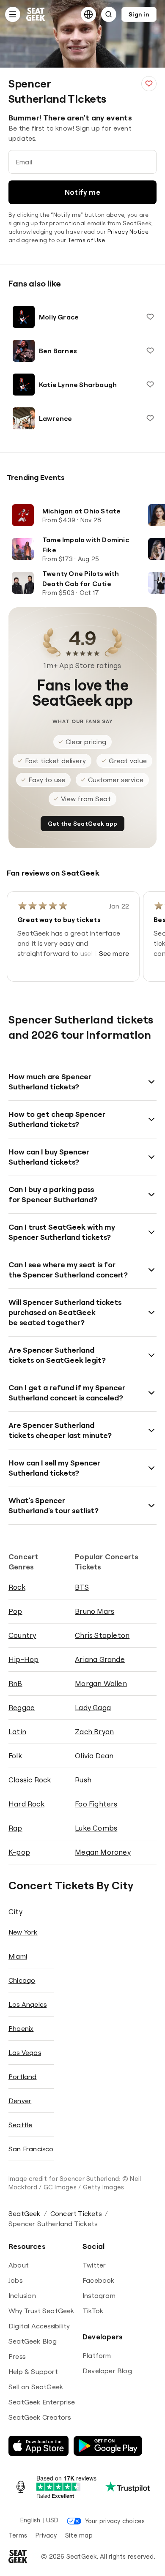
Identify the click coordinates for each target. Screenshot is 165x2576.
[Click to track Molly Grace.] (150, 317)
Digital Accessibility (39, 2326)
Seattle (20, 2125)
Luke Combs (96, 1828)
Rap (15, 1828)
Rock (17, 1587)
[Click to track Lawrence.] (150, 418)
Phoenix (21, 2028)
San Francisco (31, 2149)
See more (114, 953)
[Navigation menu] (13, 14)
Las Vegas (25, 2052)
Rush (83, 1780)
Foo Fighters (96, 1804)
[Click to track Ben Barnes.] (150, 351)
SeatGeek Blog (33, 2341)
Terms (18, 2535)
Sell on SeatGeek (36, 2387)
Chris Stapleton (102, 1635)
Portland (23, 2077)
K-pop (19, 1852)
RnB (15, 1683)
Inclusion (22, 2295)
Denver (20, 2101)
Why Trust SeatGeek (41, 2311)
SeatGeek (25, 2213)
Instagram (99, 2295)
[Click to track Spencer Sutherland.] (149, 84)
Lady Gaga (93, 1707)
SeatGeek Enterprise (42, 2402)
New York (23, 1932)
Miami (18, 1956)
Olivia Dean (94, 1756)
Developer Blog (107, 2371)
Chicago (22, 1980)
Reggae (22, 1707)
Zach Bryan (94, 1731)
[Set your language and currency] (88, 14)
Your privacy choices (115, 2521)
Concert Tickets (76, 2213)
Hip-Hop (23, 1659)
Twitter (94, 2265)
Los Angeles (27, 2004)
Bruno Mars (95, 1611)
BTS (82, 1587)
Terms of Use (86, 240)
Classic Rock (30, 1780)
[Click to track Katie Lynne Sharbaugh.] (150, 385)
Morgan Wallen (101, 1683)
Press (17, 2356)
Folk (15, 1756)
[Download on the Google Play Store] (108, 2446)
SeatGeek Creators (40, 2417)
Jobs (15, 2280)
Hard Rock (26, 1804)
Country (22, 1635)
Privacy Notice (128, 232)
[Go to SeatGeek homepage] (36, 15)
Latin (17, 1731)
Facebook (99, 2280)
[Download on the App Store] (38, 2446)
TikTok (93, 2311)
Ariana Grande (100, 1659)
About (19, 2265)
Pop (15, 1611)
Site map (79, 2535)
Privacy (46, 2535)
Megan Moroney (103, 1852)
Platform (97, 2355)
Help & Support (33, 2371)
